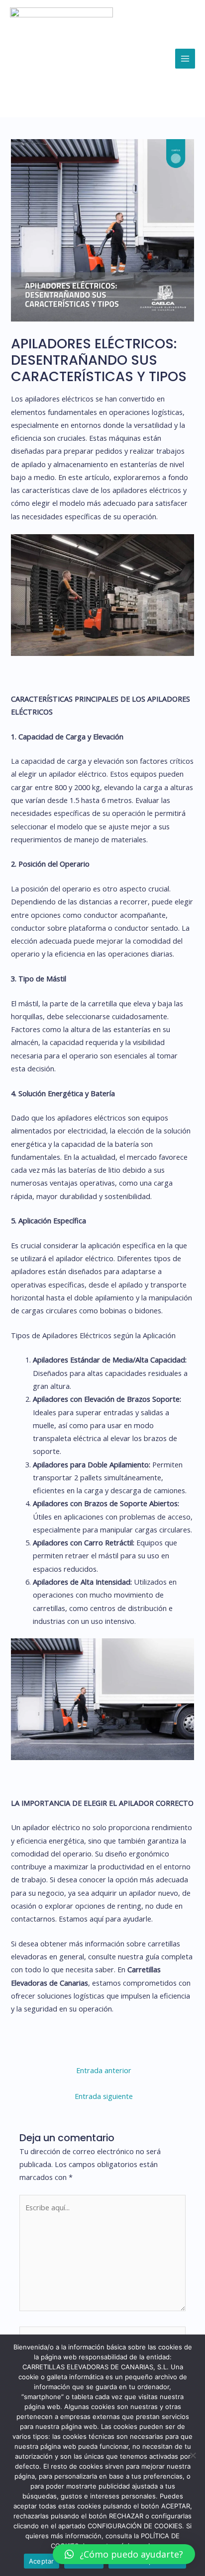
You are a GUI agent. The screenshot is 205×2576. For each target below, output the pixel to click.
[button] (124, 2554)
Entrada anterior (104, 2070)
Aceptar (42, 2561)
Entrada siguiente (104, 2096)
